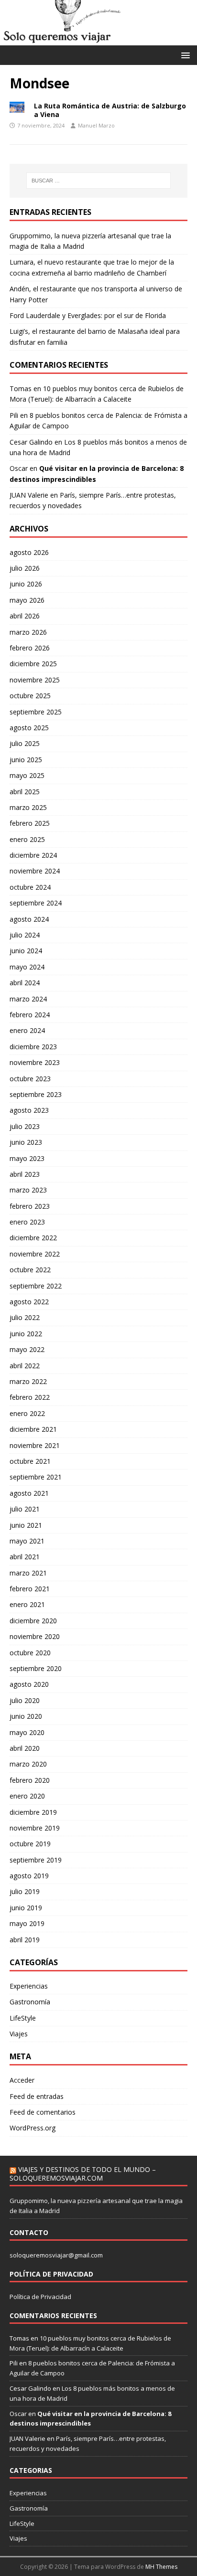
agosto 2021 (29, 1493)
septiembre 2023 (36, 1094)
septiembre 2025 (36, 712)
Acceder (22, 2080)
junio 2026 (26, 584)
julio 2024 (25, 935)
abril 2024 (25, 983)
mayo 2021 (27, 1541)
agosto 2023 (29, 1110)
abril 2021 (25, 1557)
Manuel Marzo (96, 125)
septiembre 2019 (36, 1860)
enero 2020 (27, 1796)
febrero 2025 (30, 823)
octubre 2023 (30, 1079)
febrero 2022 (30, 1397)
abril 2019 (25, 1940)
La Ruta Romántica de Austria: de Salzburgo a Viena (110, 110)
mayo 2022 (27, 1349)
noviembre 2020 (35, 1636)
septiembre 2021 (36, 1477)
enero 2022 (27, 1413)
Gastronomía (30, 2002)
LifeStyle (23, 2018)
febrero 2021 (30, 1589)
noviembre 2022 (35, 1254)
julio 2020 (25, 1700)
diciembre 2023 (33, 1047)
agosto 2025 (29, 728)
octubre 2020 (30, 1653)
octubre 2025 (30, 696)
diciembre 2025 (33, 664)
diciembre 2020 (33, 1621)
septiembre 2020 (36, 1668)
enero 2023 (27, 1222)
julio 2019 (25, 1891)
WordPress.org (33, 2128)
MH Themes (161, 2567)
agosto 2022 (29, 1302)
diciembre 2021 (33, 1429)
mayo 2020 (27, 1732)
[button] (184, 55)
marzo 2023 (28, 1190)
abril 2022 (25, 1366)
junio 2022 (26, 1334)
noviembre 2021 (35, 1445)
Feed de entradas (37, 2096)
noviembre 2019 (35, 1828)
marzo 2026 (28, 632)
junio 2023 (26, 1142)
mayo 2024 (27, 967)
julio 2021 (25, 1509)
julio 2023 (25, 1126)
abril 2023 (25, 1174)
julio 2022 (25, 1317)
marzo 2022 (28, 1381)
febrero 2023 (30, 1206)
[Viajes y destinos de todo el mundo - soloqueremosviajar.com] (98, 40)
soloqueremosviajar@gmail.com (56, 2255)
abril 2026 (25, 616)
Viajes (19, 2034)
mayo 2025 (27, 775)
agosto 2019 (29, 1876)
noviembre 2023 (35, 1062)
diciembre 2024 (33, 855)
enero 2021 (27, 1604)
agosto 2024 (29, 919)
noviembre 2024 (35, 871)
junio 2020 (26, 1716)
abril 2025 (25, 792)
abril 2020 (25, 1748)
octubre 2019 (30, 1844)
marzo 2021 (28, 1573)
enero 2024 (27, 1030)
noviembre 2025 (35, 680)
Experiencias (29, 1986)
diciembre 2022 (33, 1238)
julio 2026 (25, 568)
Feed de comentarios (43, 2112)
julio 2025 (25, 743)
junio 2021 (26, 1525)
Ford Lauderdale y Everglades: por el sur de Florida (88, 315)
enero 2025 (27, 839)
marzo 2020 (28, 1764)
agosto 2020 (29, 1684)
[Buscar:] (99, 181)
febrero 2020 (30, 1780)
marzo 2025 (28, 807)
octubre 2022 (30, 1270)
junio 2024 (26, 951)
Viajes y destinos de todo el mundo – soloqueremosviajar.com (83, 2174)
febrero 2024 (30, 1015)
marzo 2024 (28, 999)
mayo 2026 (27, 600)
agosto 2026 (29, 552)
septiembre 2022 (36, 1286)
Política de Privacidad (40, 2297)
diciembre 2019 (33, 1812)
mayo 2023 (27, 1158)
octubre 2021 (30, 1461)
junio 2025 (26, 760)
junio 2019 (26, 1908)
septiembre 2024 (36, 903)
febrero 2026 (30, 648)
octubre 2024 (30, 887)
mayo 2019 (27, 1923)
